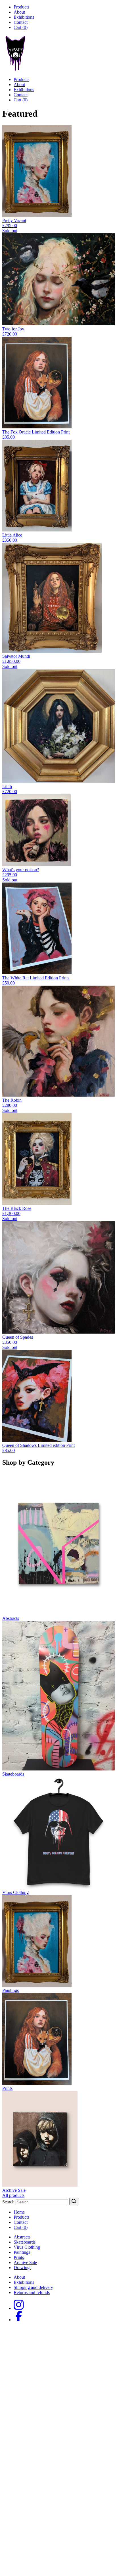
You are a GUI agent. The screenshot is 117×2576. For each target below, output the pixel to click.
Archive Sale (25, 2262)
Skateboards (25, 2242)
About (19, 12)
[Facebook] (19, 2320)
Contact (21, 22)
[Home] (16, 70)
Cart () (21, 27)
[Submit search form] (74, 2202)
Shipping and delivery (33, 2287)
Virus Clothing (27, 2247)
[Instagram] (19, 2308)
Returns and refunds (32, 2292)
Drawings (22, 2268)
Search (8, 2202)
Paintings (22, 2252)
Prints (19, 2257)
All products (13, 2195)
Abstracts (22, 2237)
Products (21, 7)
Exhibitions (24, 17)
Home (19, 2212)
